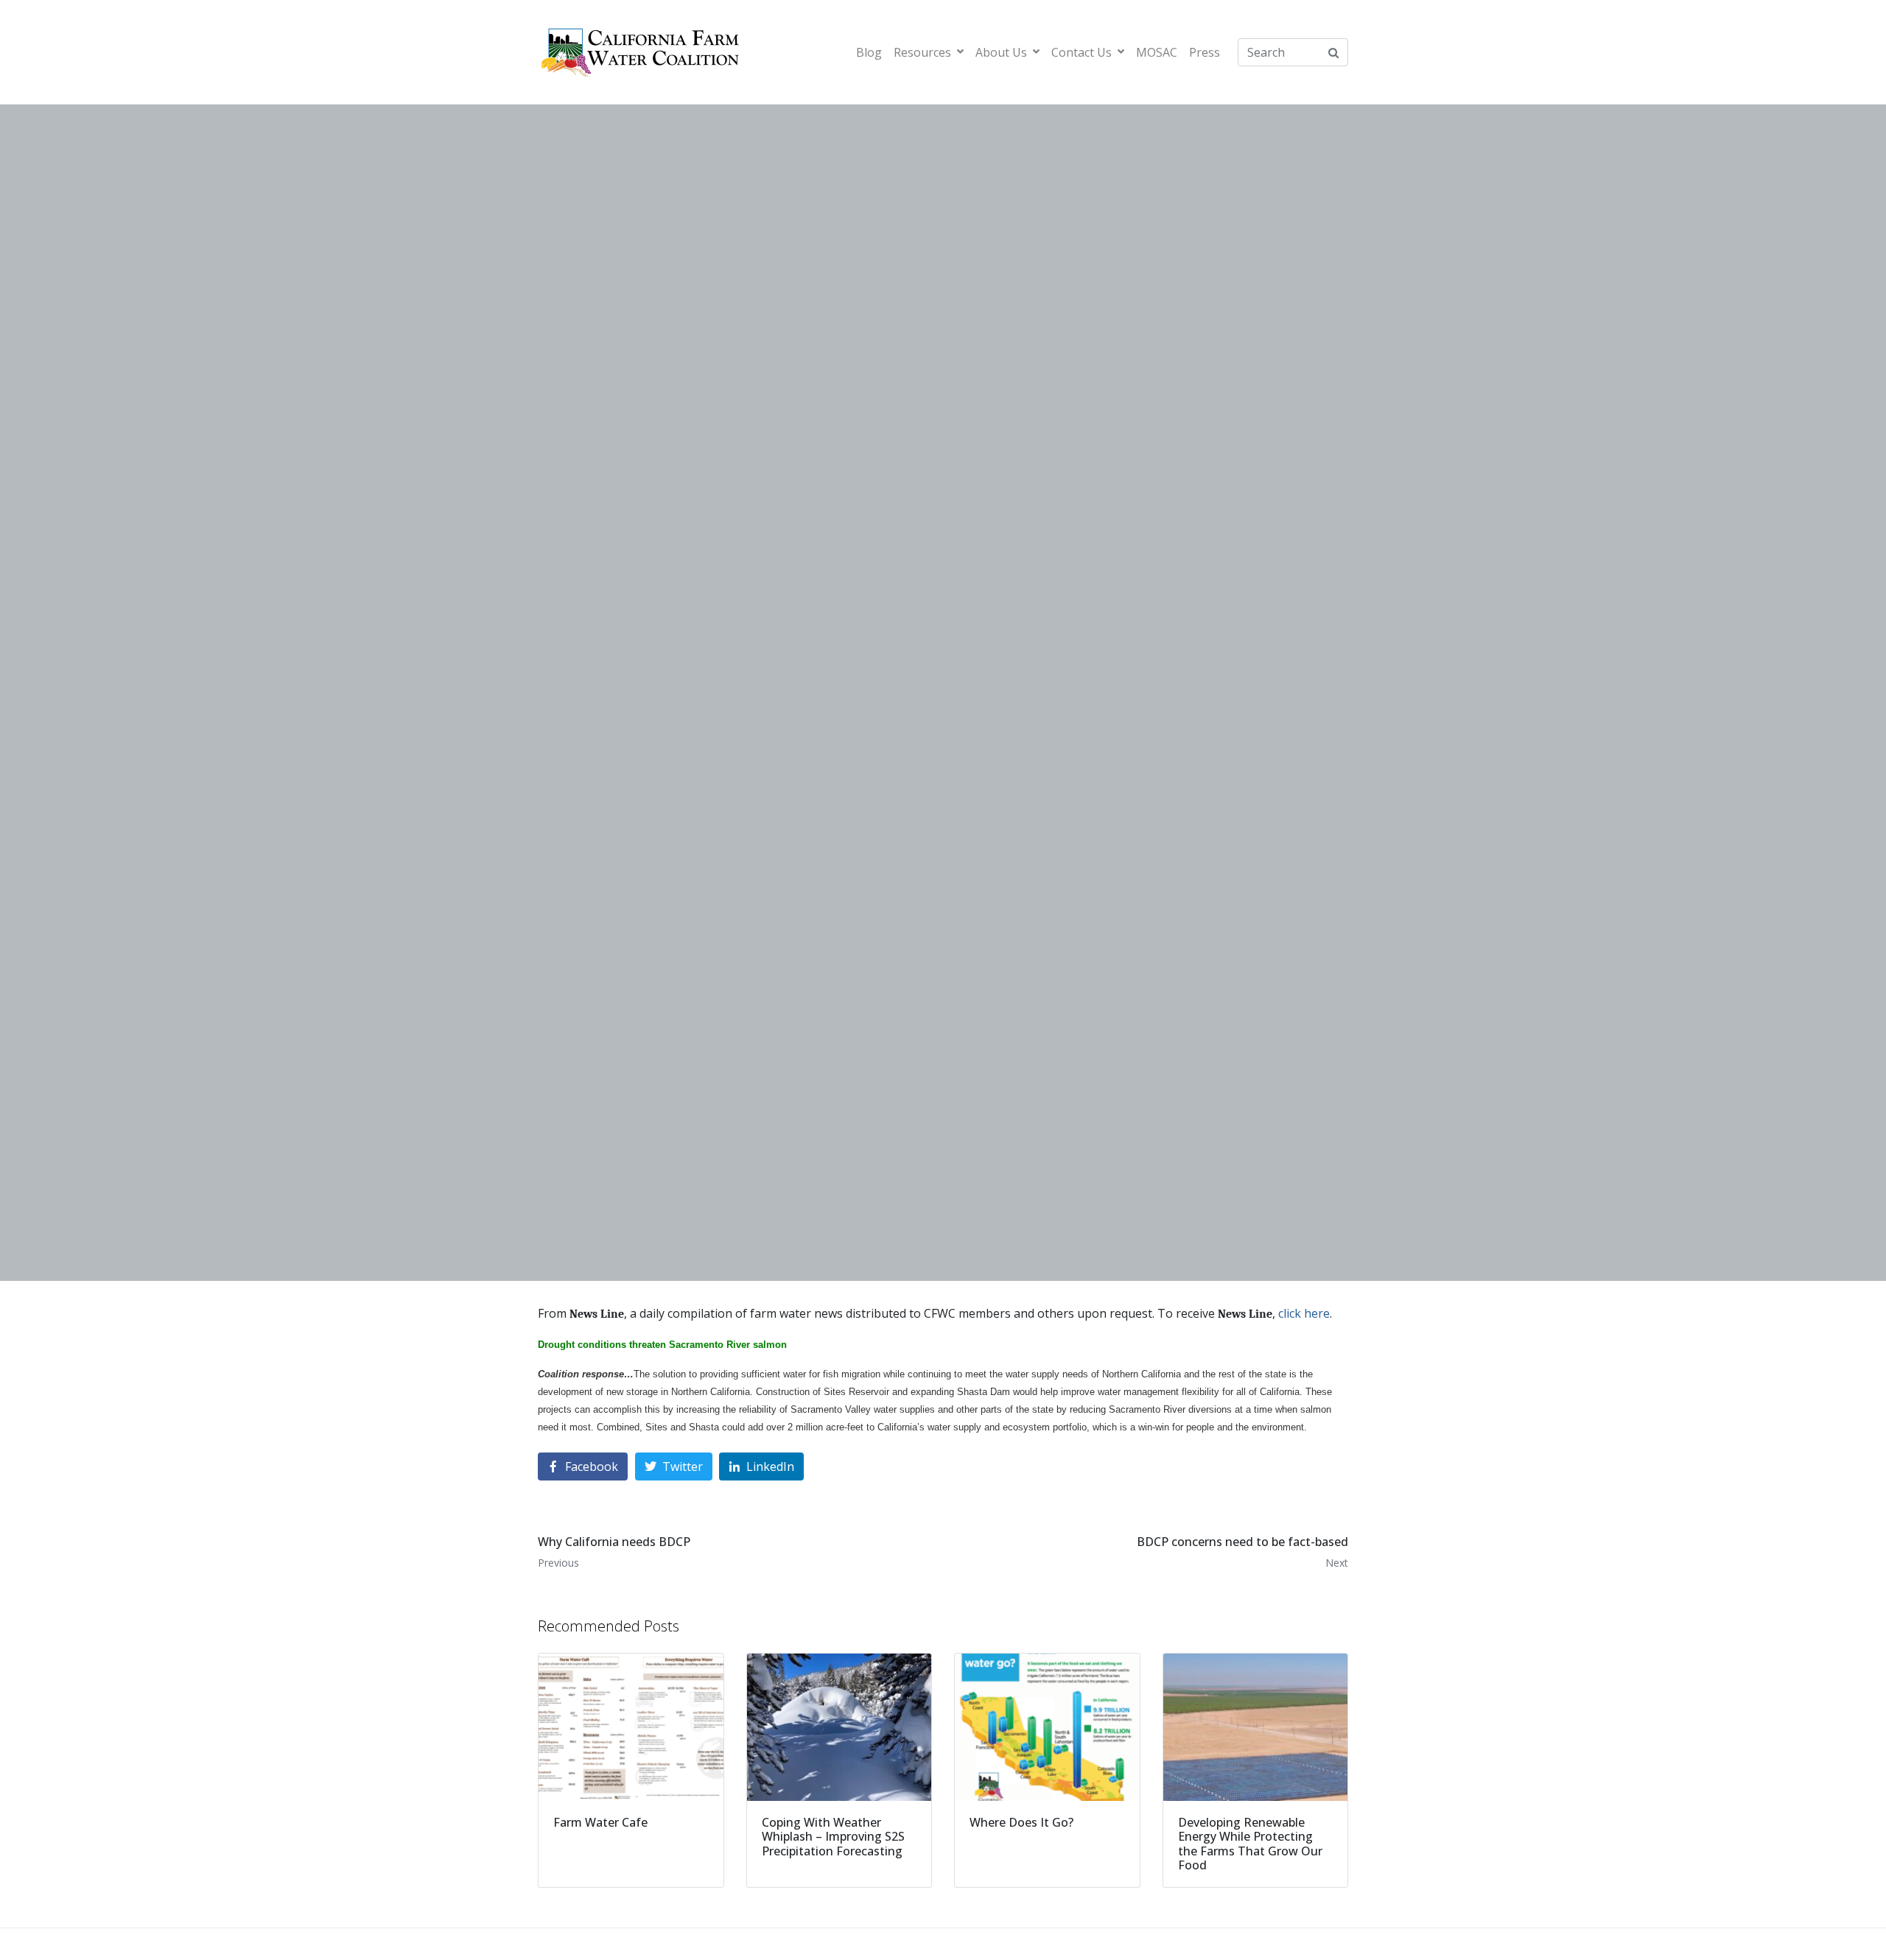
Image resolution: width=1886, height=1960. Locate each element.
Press (1205, 52)
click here (1304, 1313)
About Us (1001, 52)
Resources (922, 52)
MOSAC (1157, 52)
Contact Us (1082, 52)
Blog (869, 52)
